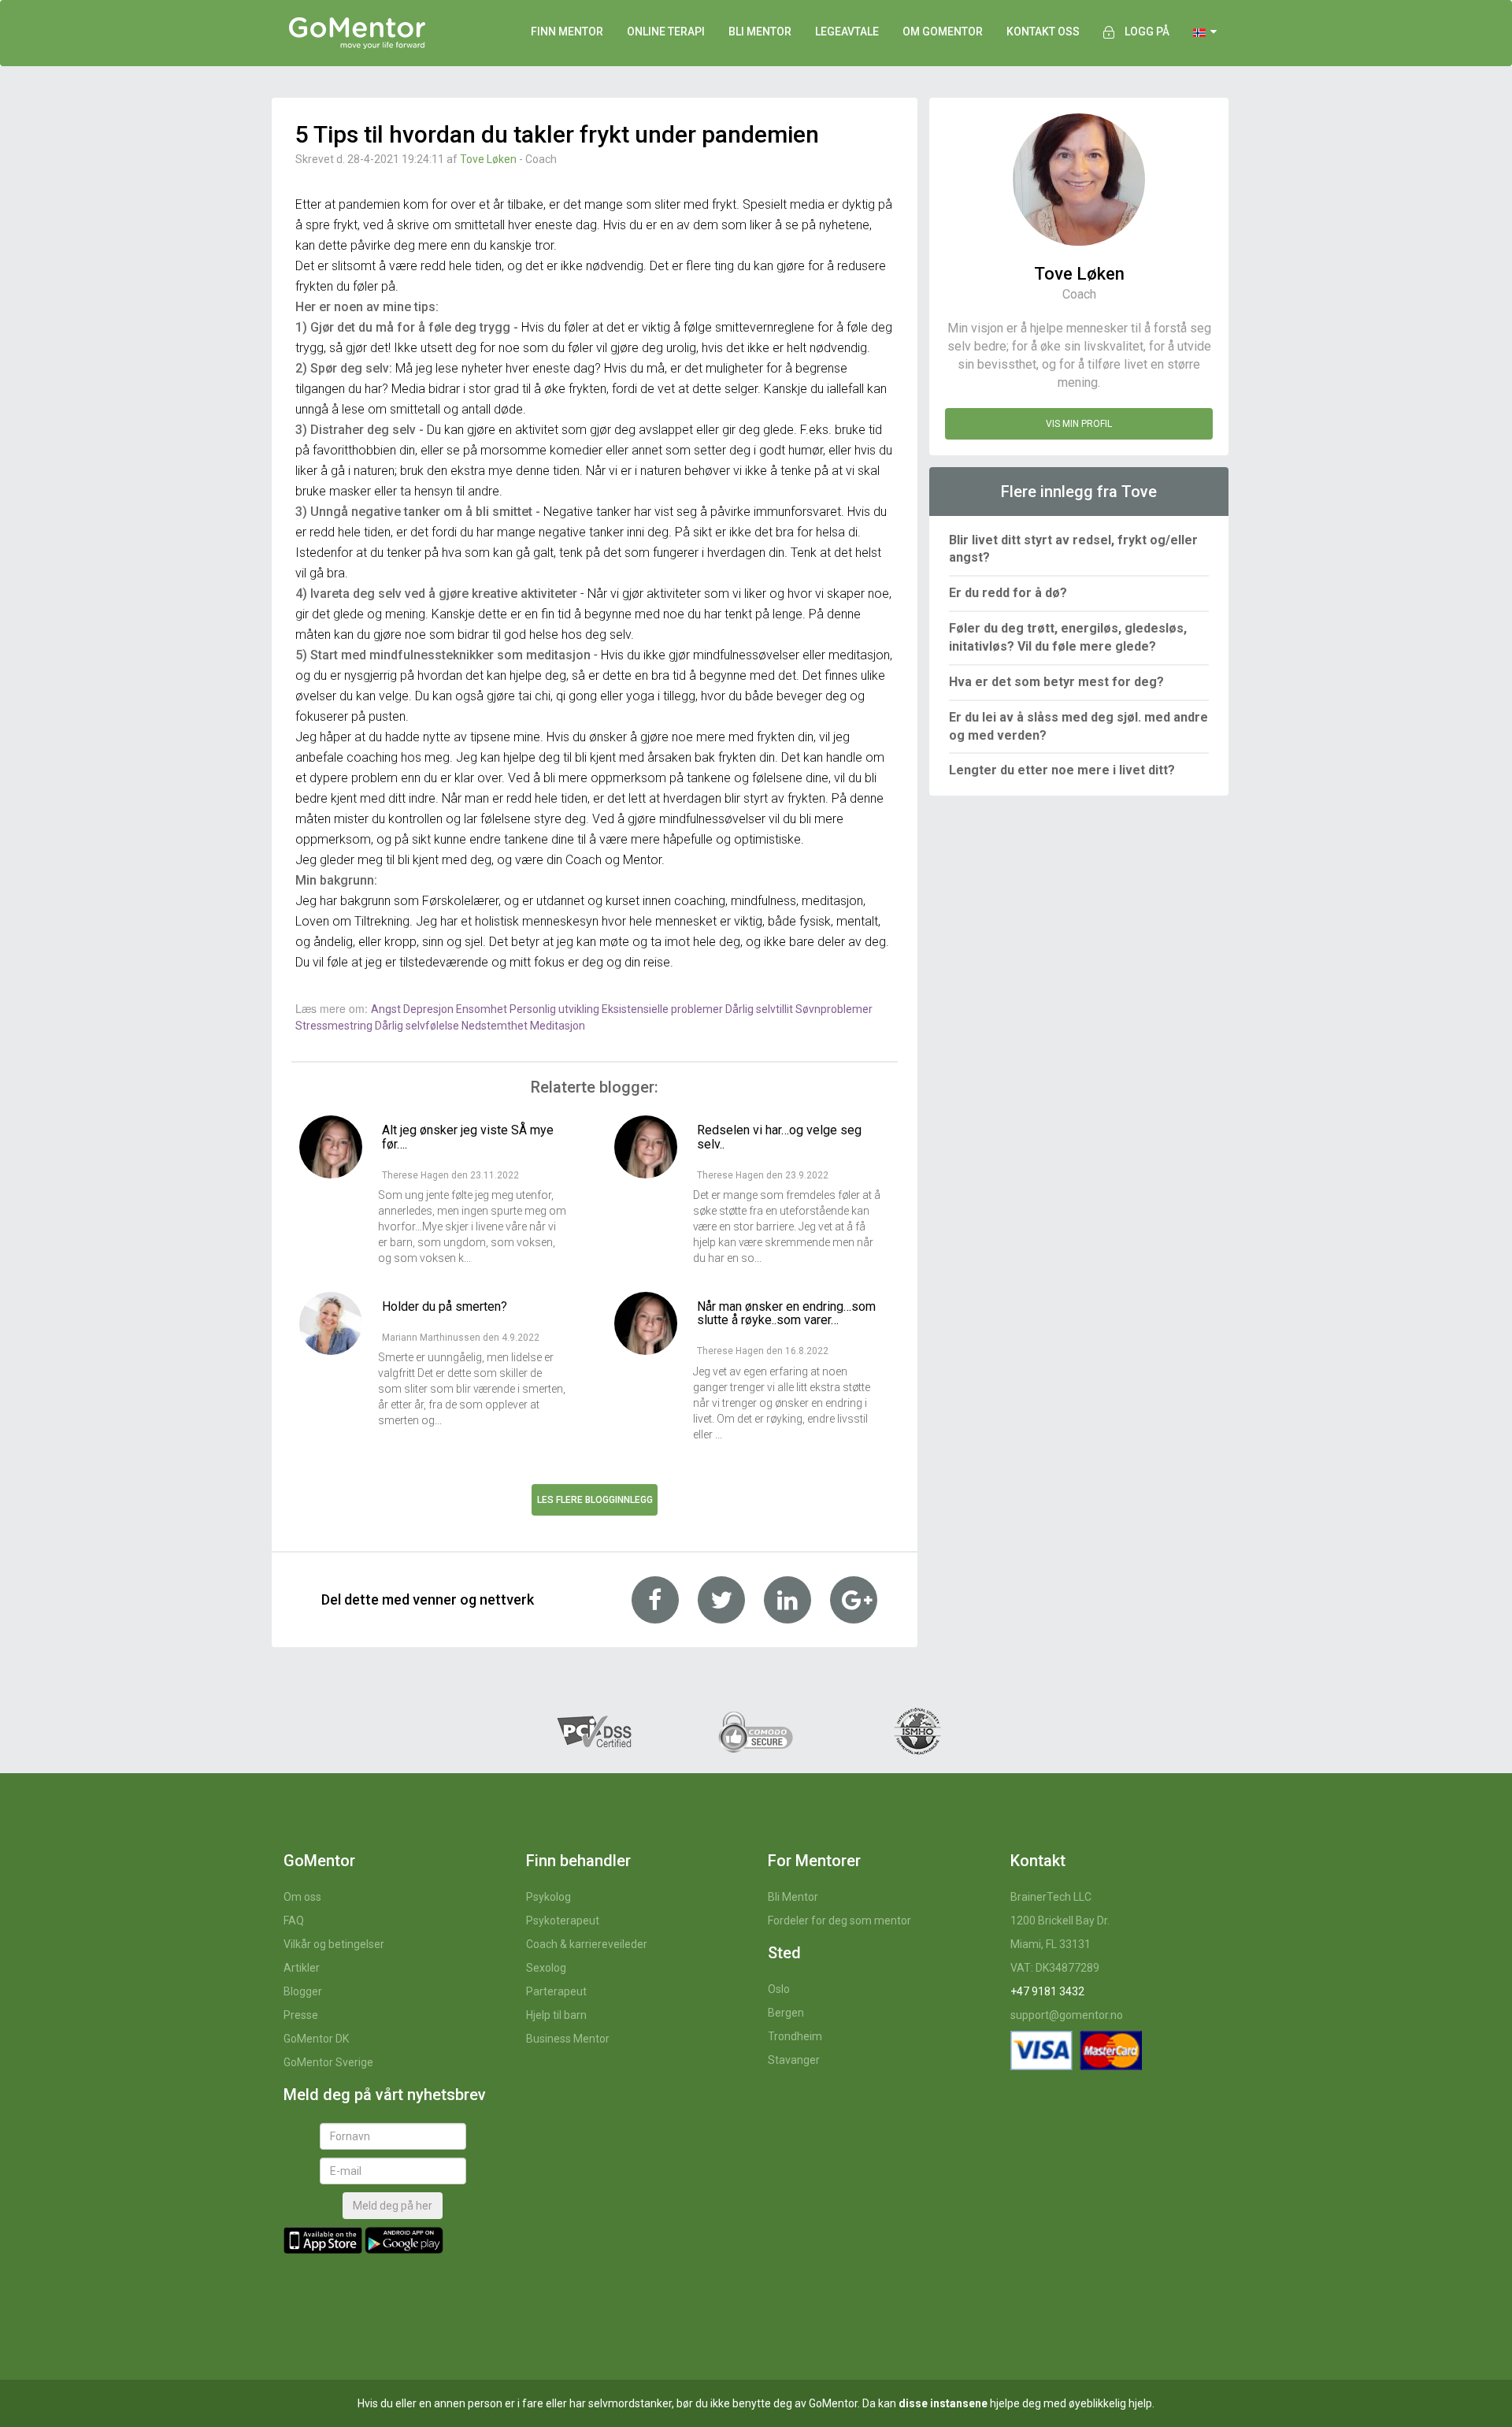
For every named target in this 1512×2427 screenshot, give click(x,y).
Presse (301, 2015)
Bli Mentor (793, 1897)
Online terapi (666, 32)
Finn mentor (567, 32)
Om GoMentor (943, 32)
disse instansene (943, 2403)
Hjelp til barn (556, 2015)
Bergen (786, 2013)
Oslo (779, 1989)
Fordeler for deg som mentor (839, 1920)
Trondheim (795, 2036)
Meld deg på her (393, 2206)
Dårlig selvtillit (760, 1009)
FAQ (294, 1920)
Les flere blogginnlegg (595, 1500)
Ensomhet (483, 1009)
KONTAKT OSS (1043, 32)
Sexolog (546, 1968)
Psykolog (548, 1897)
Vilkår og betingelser (334, 1944)
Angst (387, 1009)
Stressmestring (335, 1026)
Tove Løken (488, 159)
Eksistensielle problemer (663, 1009)
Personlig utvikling (556, 1009)
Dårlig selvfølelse (418, 1026)
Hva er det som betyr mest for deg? (1056, 682)
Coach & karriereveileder (587, 1944)
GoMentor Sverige (328, 2062)
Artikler (302, 1968)
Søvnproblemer (834, 1009)
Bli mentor (760, 32)
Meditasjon (558, 1026)
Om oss (302, 1897)
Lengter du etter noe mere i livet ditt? (1062, 770)
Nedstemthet (496, 1026)
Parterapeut (556, 1991)
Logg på (1147, 32)
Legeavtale (847, 32)
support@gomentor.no (1067, 2015)
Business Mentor (568, 2039)
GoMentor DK (316, 2039)
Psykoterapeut (563, 1920)
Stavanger (794, 2060)
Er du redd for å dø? (1008, 593)
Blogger (303, 1991)
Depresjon (430, 1009)
